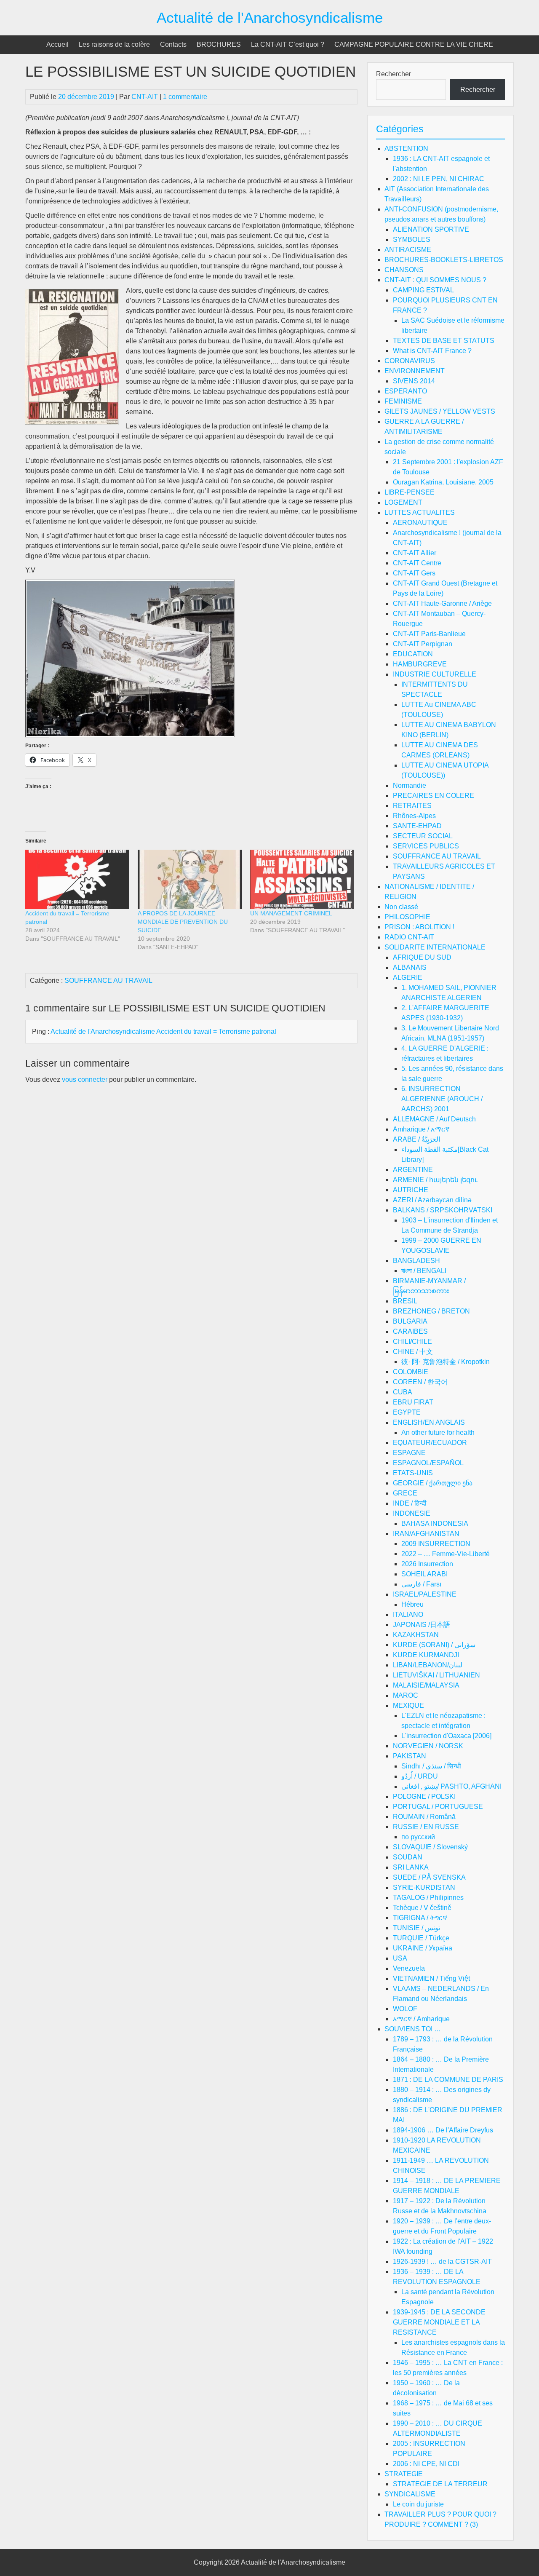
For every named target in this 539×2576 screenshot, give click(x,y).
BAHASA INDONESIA (435, 1523)
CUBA (403, 1392)
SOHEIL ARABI (424, 1574)
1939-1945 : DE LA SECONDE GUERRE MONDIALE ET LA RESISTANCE (439, 2322)
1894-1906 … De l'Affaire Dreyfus (443, 2130)
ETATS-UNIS (413, 1473)
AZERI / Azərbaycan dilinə (432, 1200)
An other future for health (438, 1432)
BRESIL (405, 1301)
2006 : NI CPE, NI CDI (426, 2464)
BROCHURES (219, 44)
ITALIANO (408, 1614)
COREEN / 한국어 (420, 1382)
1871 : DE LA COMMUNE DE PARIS (448, 2080)
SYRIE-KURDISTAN (424, 1887)
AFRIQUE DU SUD (422, 957)
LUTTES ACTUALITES (420, 512)
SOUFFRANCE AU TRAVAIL (108, 980)
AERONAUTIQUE (420, 523)
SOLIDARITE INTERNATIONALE (435, 947)
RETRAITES (412, 806)
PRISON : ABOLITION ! (419, 927)
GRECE (405, 1493)
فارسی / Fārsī (421, 1584)
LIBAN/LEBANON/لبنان (428, 1665)
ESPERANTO (406, 391)
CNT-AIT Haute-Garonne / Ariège (442, 603)
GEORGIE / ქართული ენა (433, 1483)
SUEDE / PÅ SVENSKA (429, 1877)
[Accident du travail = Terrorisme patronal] (77, 879)
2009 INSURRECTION (436, 1544)
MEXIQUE (408, 1705)
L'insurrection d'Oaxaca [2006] (446, 1736)
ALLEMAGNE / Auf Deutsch (434, 1119)
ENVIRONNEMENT (415, 371)
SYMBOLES (412, 239)
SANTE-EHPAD (417, 826)
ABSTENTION (406, 148)
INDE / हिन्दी (410, 1503)
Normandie (410, 785)
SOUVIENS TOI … (413, 2029)
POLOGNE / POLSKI (424, 1796)
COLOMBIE (411, 1372)
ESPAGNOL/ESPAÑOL (428, 1463)
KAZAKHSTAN (416, 1635)
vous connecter (85, 1079)
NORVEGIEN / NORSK (428, 1746)
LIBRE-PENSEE (410, 492)
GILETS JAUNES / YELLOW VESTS (440, 411)
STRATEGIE (404, 2474)
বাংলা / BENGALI (424, 1271)
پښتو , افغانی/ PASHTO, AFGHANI (451, 1786)
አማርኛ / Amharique (421, 2019)
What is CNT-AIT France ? (432, 351)
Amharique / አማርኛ (421, 1129)
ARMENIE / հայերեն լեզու (435, 1180)
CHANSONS (404, 270)
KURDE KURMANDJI (426, 1655)
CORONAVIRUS (410, 361)
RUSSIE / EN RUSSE (426, 1827)
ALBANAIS (410, 967)
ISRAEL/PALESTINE (425, 1594)
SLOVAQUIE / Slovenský (430, 1847)
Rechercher (394, 74)
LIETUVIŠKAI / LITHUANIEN (436, 1675)
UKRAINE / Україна (423, 1948)
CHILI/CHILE (412, 1341)
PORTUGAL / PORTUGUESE (438, 1807)
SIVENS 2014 (414, 381)
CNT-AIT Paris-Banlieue (429, 634)
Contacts (173, 44)
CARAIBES (410, 1331)
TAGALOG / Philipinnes (428, 1898)
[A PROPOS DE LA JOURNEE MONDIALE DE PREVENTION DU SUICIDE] (190, 879)
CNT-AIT (145, 97)
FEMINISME (403, 401)
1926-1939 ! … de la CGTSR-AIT (442, 2262)
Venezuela (409, 1968)
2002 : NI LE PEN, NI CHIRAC (439, 179)
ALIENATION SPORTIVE (431, 229)
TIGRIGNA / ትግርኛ (420, 1918)
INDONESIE (412, 1513)
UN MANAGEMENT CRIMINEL (291, 913)
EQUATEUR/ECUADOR (430, 1443)
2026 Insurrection (427, 1564)
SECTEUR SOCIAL (423, 836)
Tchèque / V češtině (422, 1908)
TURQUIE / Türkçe (421, 1938)
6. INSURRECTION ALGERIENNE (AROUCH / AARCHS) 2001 (442, 1099)
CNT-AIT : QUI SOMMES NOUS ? (435, 280)
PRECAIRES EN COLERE (434, 796)
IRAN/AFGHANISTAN (426, 1534)
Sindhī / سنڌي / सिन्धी (431, 1766)
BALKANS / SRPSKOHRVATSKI (443, 1210)
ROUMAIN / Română (424, 1817)
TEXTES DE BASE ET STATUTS (444, 341)
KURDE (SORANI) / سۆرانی (434, 1645)
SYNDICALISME (410, 2494)
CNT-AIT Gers (414, 573)
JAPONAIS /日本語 (422, 1625)
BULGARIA (410, 1321)
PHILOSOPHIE (407, 917)
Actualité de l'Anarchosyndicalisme (270, 17)
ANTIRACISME (408, 250)
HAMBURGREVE (420, 664)
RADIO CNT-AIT (409, 937)
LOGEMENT (403, 502)
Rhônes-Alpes (414, 816)
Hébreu (412, 1604)
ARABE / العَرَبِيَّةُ (416, 1139)
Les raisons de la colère (114, 44)
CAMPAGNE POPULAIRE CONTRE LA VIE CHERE (414, 44)
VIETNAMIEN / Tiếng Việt (431, 1978)
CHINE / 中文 (413, 1352)
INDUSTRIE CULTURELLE (435, 674)
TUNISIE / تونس (416, 1928)
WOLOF (405, 2009)
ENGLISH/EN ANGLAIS (429, 1422)
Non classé (401, 907)
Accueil (57, 44)
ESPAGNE (409, 1453)
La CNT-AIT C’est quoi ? (288, 44)
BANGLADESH (416, 1261)
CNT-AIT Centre (417, 563)
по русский (418, 1837)
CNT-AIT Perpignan (423, 644)
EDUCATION (413, 654)
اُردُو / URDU (420, 1776)
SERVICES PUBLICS (426, 846)
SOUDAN (408, 1857)
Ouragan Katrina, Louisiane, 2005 (443, 482)
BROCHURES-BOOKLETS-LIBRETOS (444, 260)
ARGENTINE (413, 1170)
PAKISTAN (410, 1756)
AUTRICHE (411, 1190)
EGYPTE (407, 1412)
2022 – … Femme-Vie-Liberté (446, 1554)
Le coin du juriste (418, 2504)
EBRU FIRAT (413, 1402)
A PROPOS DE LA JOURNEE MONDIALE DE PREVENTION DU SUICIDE (183, 922)
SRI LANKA (411, 1867)
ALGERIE (408, 978)
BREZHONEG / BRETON (431, 1311)
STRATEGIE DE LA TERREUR (440, 2484)
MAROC (406, 1695)
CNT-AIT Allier (415, 553)
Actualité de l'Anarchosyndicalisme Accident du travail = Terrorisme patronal (163, 1031)
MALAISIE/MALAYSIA (426, 1685)
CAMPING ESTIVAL (423, 290)
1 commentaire (185, 97)
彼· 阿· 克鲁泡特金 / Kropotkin (446, 1362)
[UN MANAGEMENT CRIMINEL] (302, 879)
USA (400, 1958)
